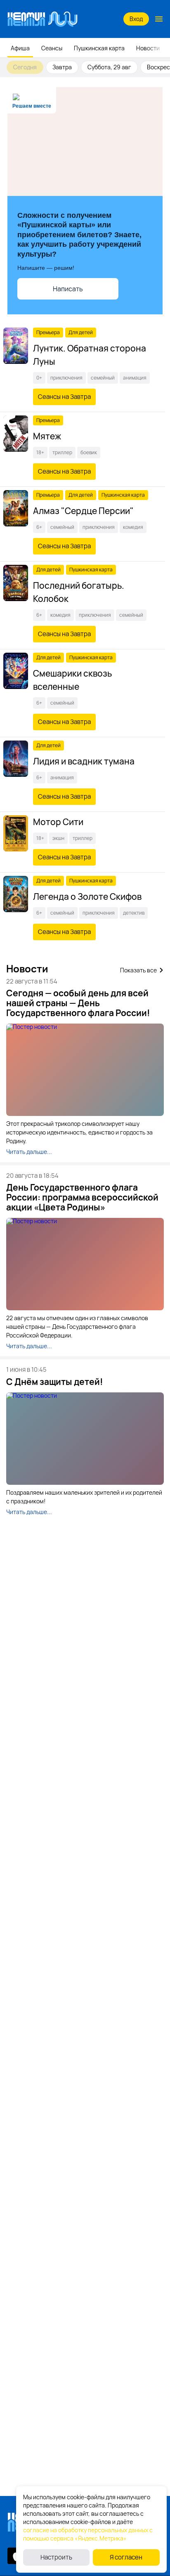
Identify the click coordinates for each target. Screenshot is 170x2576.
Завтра (62, 67)
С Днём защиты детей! (55, 1382)
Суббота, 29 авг (109, 67)
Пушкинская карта (99, 48)
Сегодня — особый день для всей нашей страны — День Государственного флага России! (78, 1003)
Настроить (56, 2557)
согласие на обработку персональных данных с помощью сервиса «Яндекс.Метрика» (88, 2534)
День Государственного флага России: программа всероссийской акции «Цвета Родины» (82, 1197)
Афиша (20, 48)
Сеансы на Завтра (64, 397)
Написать (68, 289)
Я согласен (126, 2557)
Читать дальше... (29, 1152)
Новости (148, 48)
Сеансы (52, 48)
